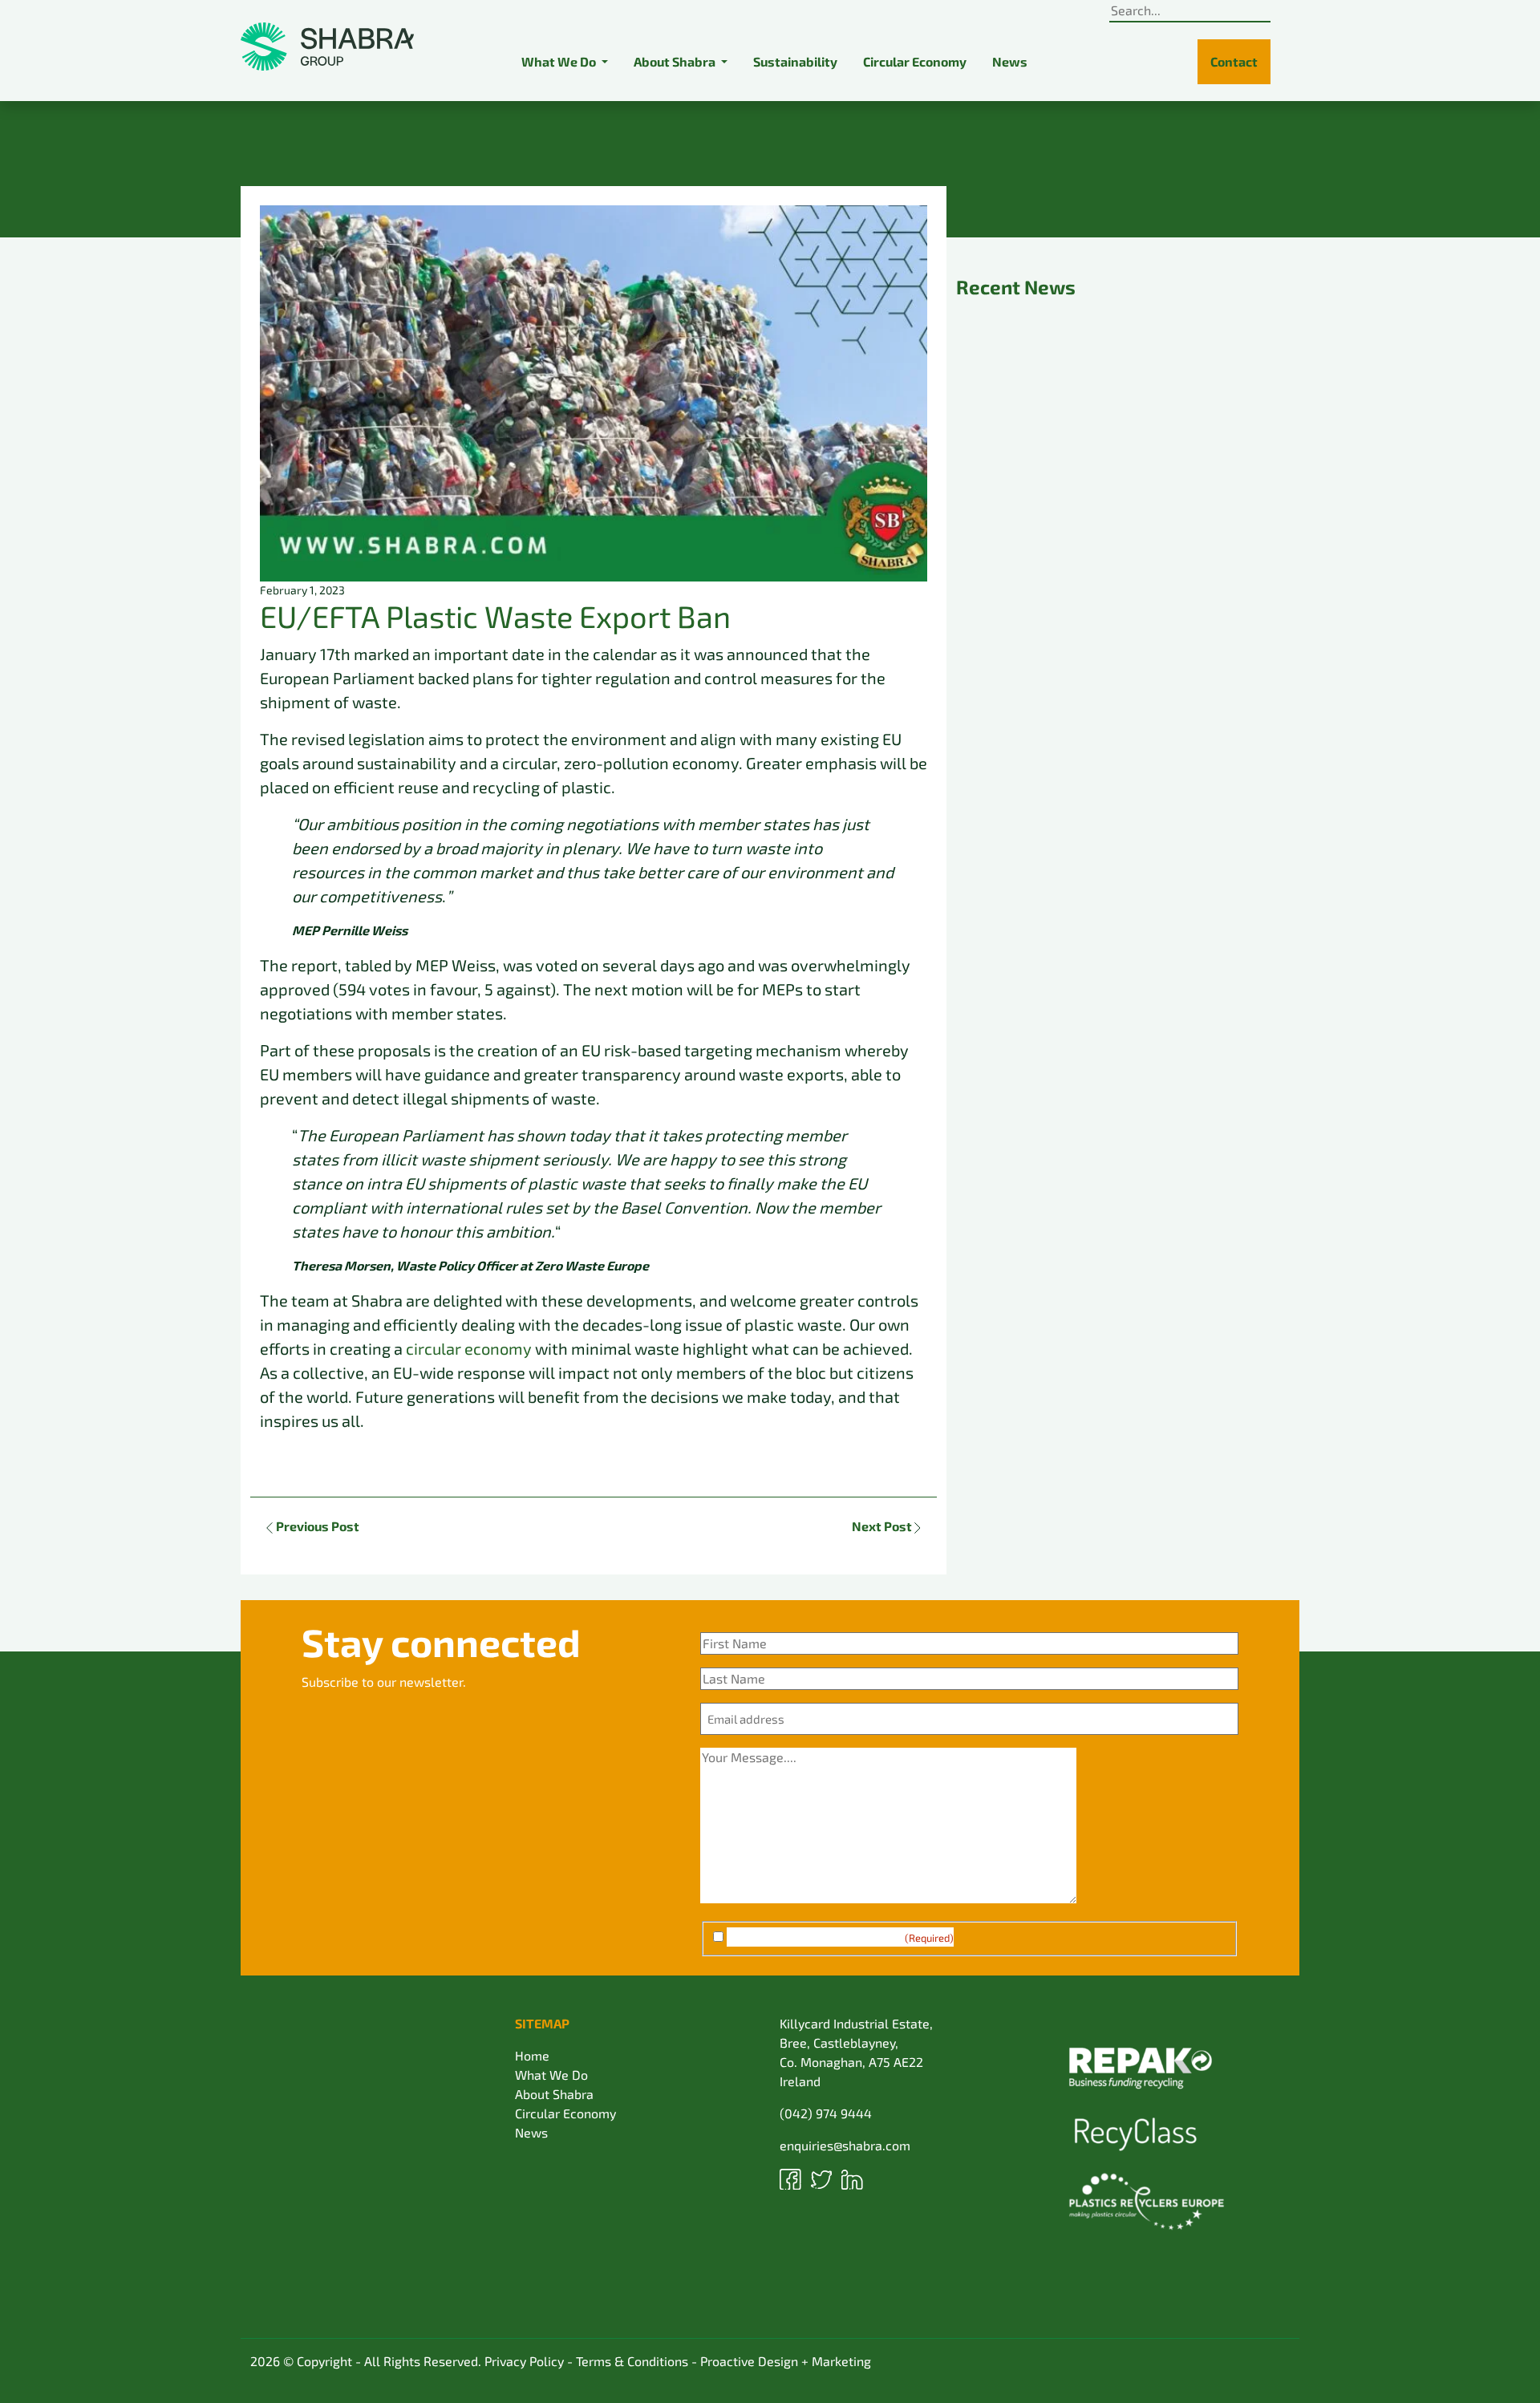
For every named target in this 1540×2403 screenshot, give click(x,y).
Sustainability (795, 61)
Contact (1234, 61)
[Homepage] (327, 47)
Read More (1004, 527)
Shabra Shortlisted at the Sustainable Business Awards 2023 (1111, 431)
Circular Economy (915, 61)
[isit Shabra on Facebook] (792, 2177)
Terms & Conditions (632, 2361)
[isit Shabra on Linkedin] (852, 2177)
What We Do (551, 2075)
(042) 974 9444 (826, 2113)
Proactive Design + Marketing (786, 2361)
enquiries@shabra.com (845, 2145)
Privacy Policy (524, 2361)
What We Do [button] (560, 61)
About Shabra (554, 2094)
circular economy (469, 1348)
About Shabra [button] (676, 61)
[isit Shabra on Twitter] (823, 2177)
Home (532, 2055)
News (1010, 61)
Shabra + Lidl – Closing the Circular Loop (1121, 748)
